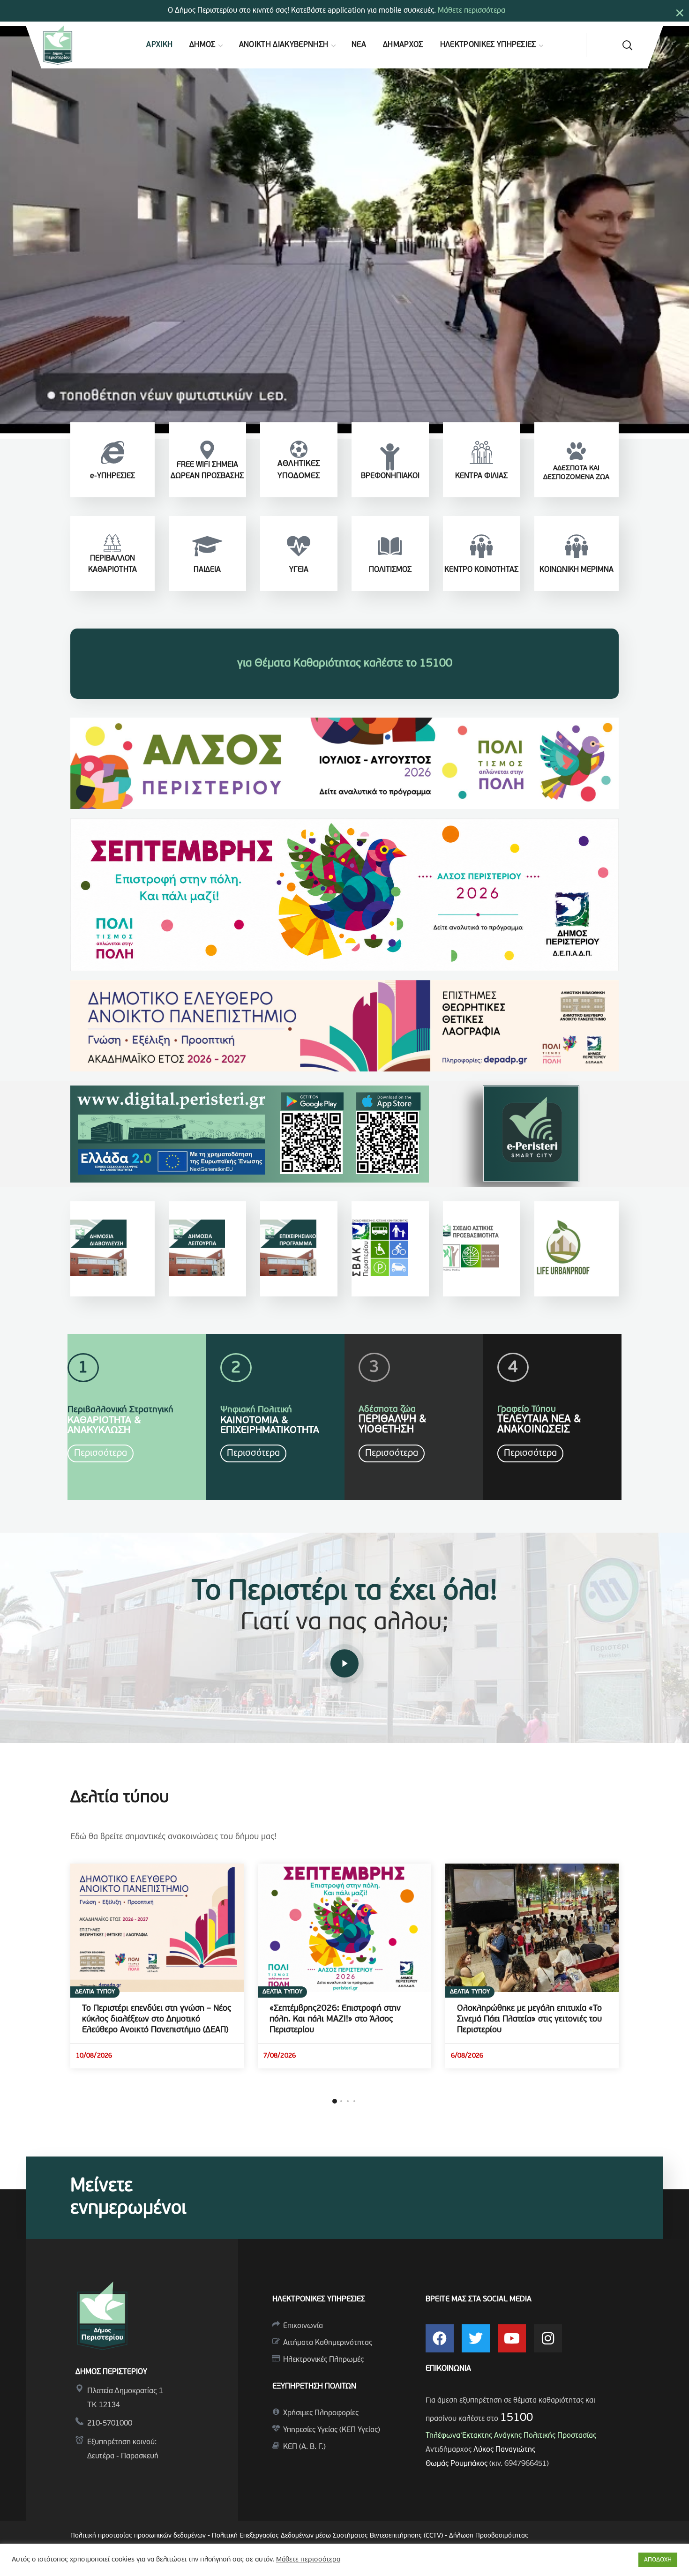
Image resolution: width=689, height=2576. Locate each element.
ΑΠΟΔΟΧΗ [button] (658, 2560)
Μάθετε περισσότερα (472, 11)
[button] (627, 45)
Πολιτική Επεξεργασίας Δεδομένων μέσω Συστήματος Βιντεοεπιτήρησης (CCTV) (328, 2536)
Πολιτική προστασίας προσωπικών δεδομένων (138, 2536)
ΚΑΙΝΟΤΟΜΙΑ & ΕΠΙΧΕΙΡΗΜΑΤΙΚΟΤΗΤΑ (270, 1425)
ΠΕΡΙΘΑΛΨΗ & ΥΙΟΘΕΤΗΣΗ (393, 1425)
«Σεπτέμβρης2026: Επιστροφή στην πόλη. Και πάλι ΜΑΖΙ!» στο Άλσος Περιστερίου (335, 2020)
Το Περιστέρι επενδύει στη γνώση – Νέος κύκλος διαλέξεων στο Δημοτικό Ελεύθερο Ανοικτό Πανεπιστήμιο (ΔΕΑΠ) (157, 2020)
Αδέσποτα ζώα (387, 1410)
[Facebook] (440, 2338)
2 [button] (341, 2101)
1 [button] (335, 2101)
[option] (157, 1966)
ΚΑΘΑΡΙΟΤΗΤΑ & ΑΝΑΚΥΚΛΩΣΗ (104, 1425)
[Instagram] (548, 2338)
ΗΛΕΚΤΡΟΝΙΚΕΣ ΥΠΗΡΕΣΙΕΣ (319, 2299)
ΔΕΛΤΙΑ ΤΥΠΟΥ (95, 1992)
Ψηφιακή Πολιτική (256, 1410)
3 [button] (348, 2101)
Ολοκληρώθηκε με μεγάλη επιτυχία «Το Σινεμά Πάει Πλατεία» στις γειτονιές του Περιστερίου (529, 2020)
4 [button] (354, 2101)
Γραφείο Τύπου (527, 1410)
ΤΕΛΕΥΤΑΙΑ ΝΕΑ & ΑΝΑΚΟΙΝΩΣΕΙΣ (539, 1425)
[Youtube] (512, 2338)
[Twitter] (476, 2338)
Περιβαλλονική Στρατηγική (120, 1410)
